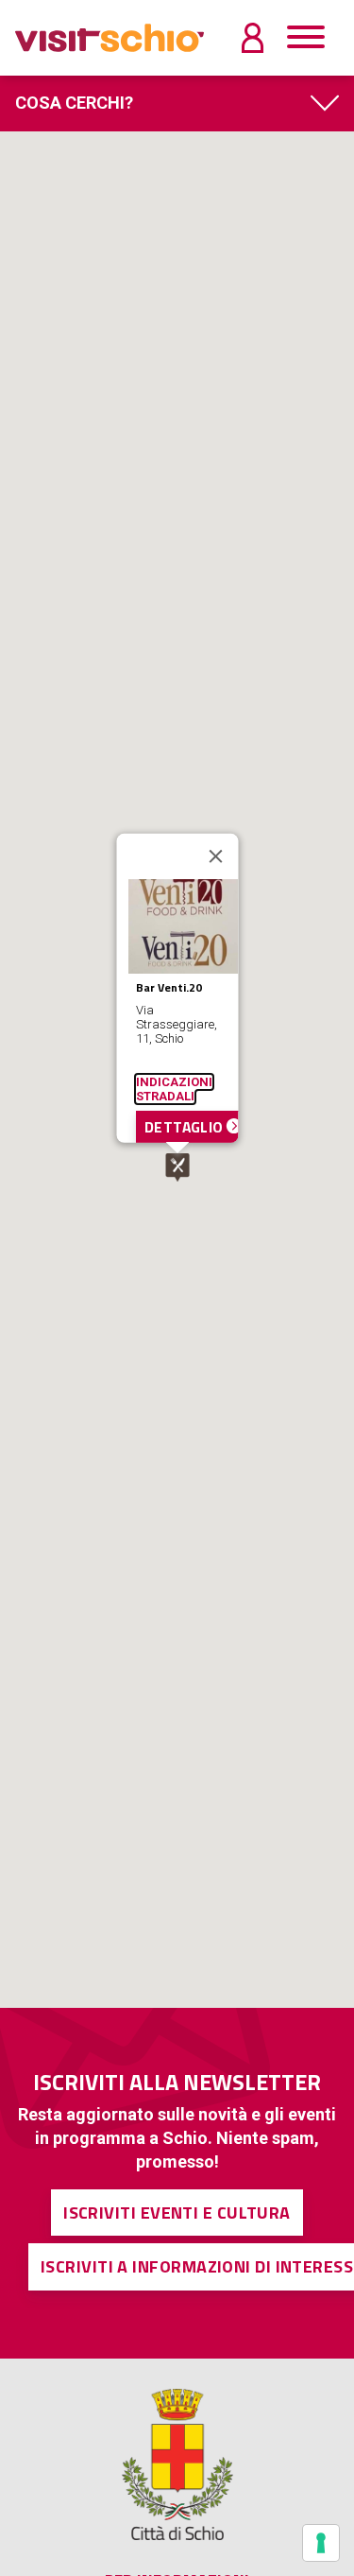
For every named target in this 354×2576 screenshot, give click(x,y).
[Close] (215, 856)
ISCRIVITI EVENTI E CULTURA (177, 2213)
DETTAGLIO (185, 1126)
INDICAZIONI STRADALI (173, 1088)
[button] (177, 1167)
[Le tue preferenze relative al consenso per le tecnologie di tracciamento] (321, 2543)
